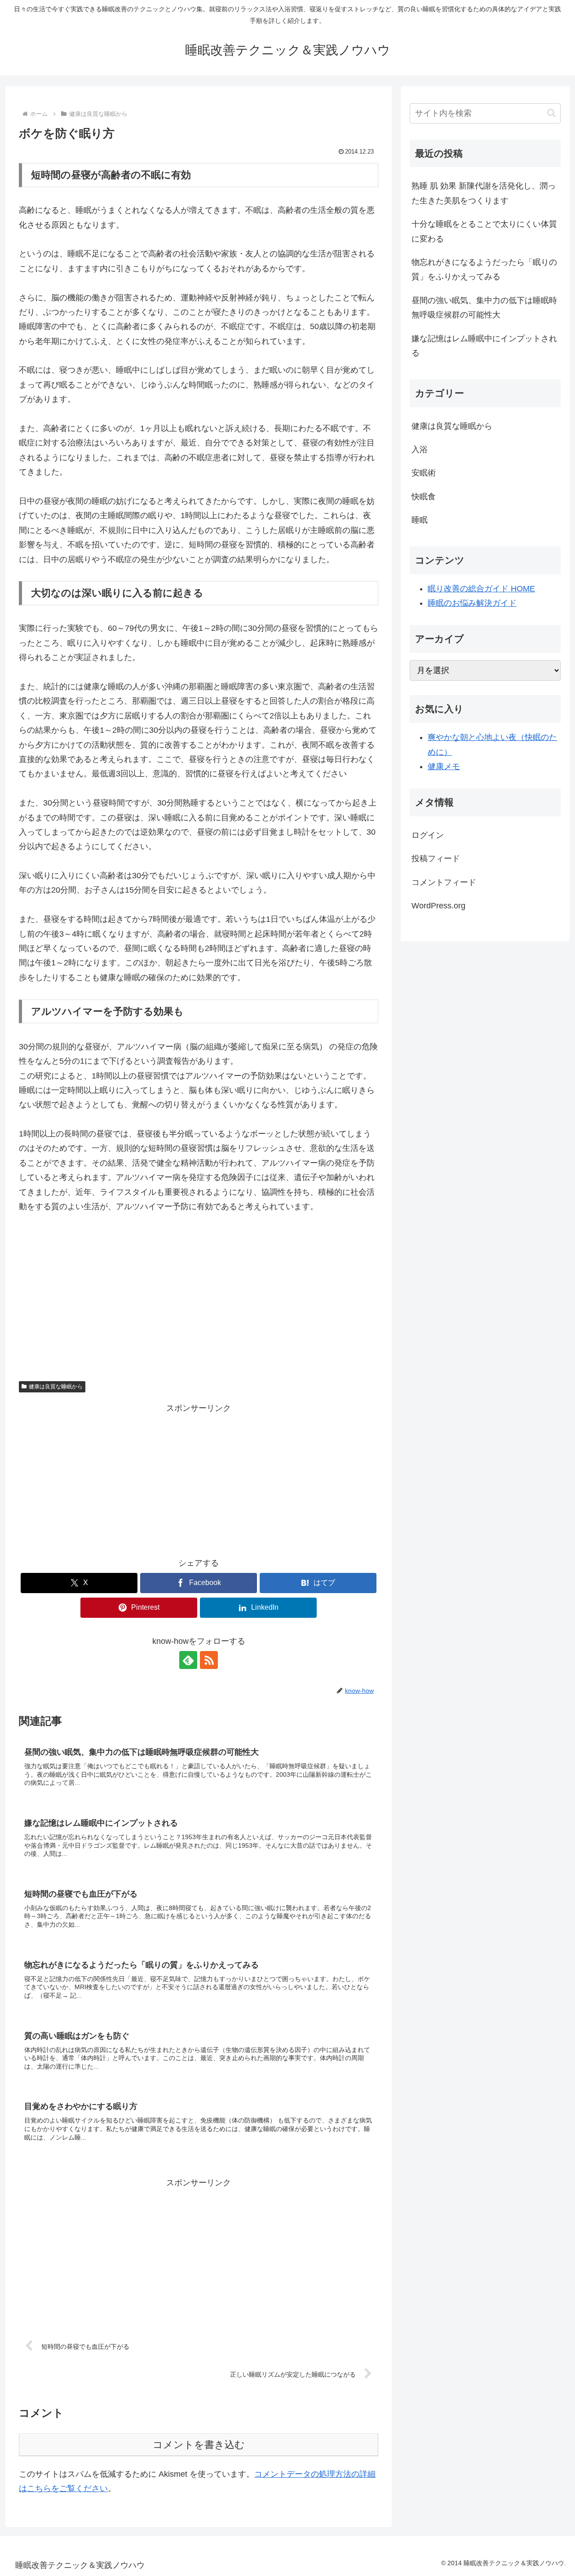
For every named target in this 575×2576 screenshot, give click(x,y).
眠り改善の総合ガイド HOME (481, 589)
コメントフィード (444, 882)
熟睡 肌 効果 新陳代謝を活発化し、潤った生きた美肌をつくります (484, 193)
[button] (551, 113)
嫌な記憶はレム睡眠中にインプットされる (484, 346)
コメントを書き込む (199, 2445)
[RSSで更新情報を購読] (209, 1660)
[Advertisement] (199, 1291)
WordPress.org (438, 906)
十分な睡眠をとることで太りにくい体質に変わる (484, 231)
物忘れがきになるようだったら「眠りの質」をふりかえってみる (484, 269)
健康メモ (444, 766)
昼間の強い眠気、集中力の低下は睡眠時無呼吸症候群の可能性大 (484, 308)
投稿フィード (436, 859)
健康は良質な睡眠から (56, 1387)
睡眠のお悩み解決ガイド (472, 603)
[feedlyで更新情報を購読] (188, 1660)
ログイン (428, 835)
